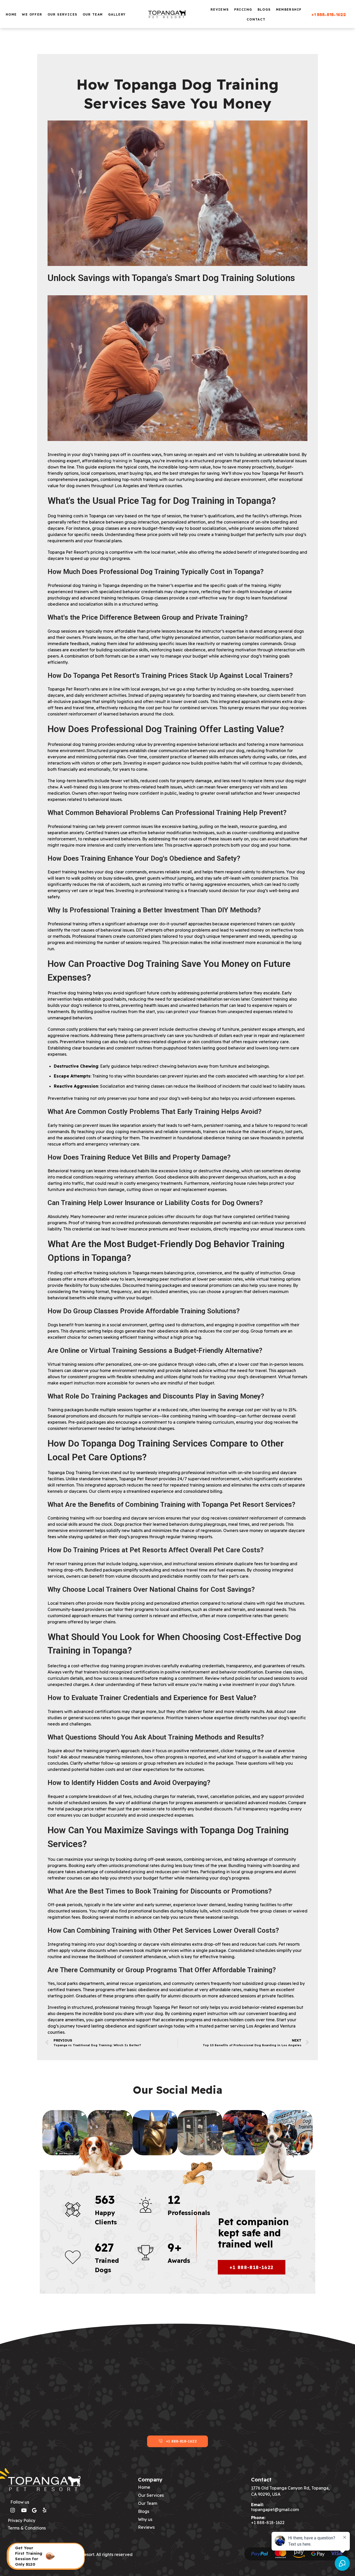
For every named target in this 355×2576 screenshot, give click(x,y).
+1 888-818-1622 (329, 15)
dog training (115, 461)
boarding (261, 1473)
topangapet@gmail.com (275, 2510)
